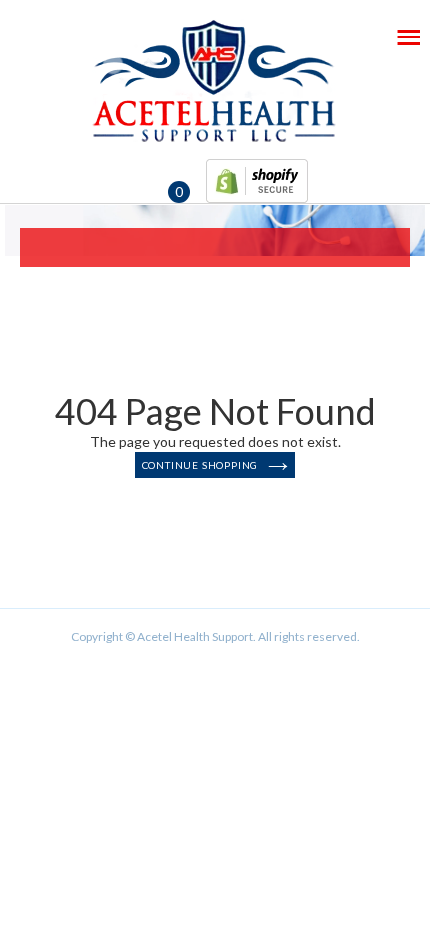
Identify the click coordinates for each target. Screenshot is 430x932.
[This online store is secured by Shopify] (257, 177)
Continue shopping (200, 465)
